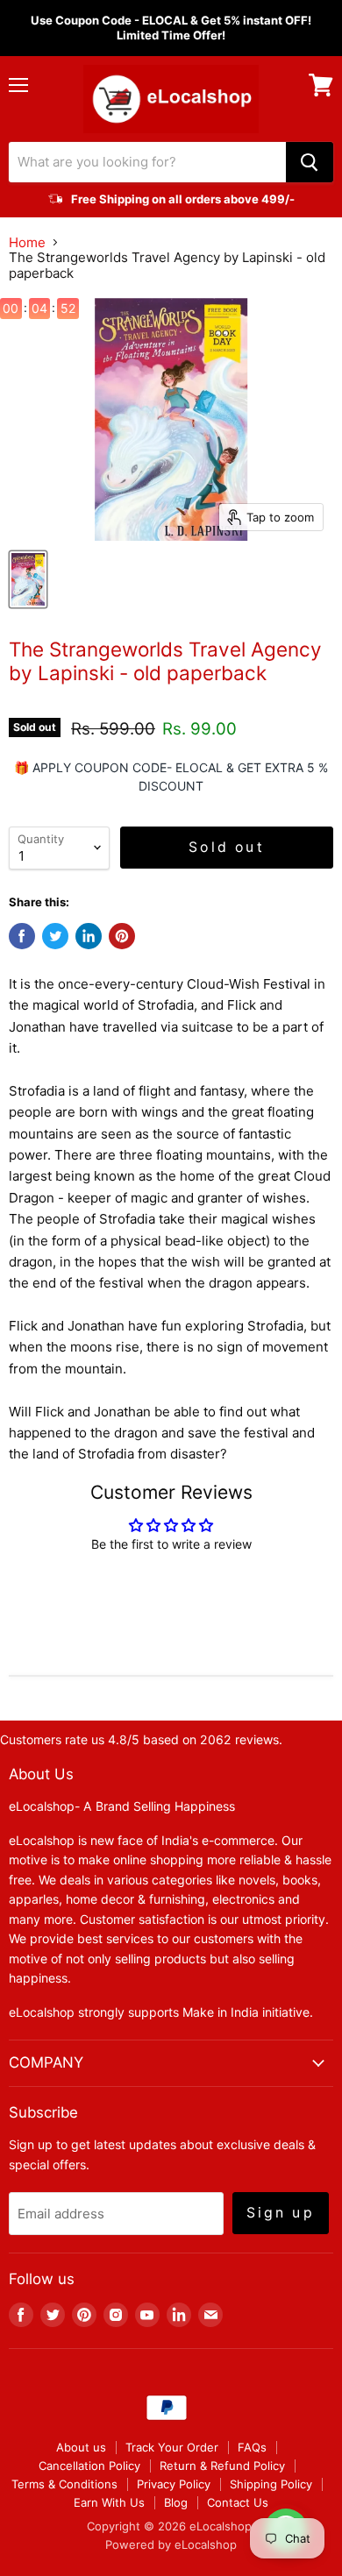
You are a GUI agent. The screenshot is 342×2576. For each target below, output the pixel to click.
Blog (176, 2502)
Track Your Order (172, 2447)
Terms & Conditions (64, 2484)
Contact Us (238, 2502)
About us (81, 2447)
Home (27, 242)
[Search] (310, 162)
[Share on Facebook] (22, 936)
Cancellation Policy (89, 2466)
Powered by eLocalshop (171, 2544)
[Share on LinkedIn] (89, 936)
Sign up (281, 2213)
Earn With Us (109, 2502)
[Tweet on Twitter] (55, 936)
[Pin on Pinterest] (122, 936)
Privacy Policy (174, 2484)
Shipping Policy (271, 2484)
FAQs (252, 2447)
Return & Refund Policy (222, 2466)
